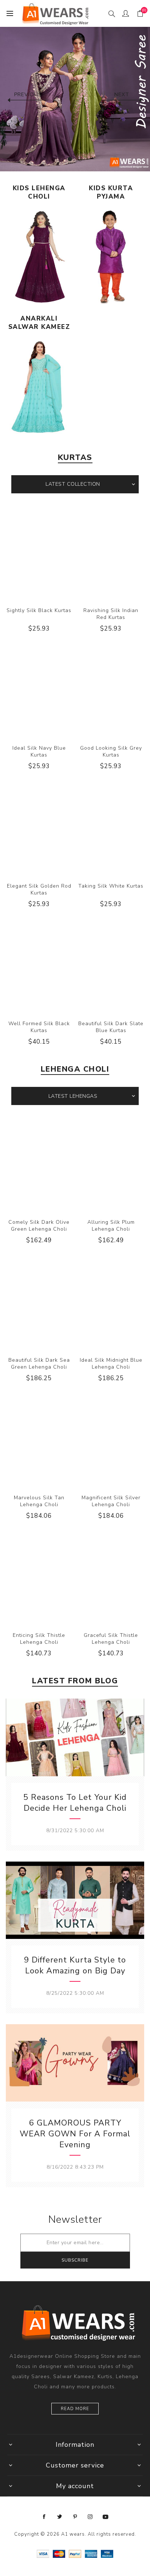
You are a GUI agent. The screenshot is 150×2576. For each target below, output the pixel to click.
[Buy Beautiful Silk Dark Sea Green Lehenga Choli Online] (39, 1302)
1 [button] (70, 159)
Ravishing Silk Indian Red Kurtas (111, 614)
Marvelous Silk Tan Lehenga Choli (39, 1501)
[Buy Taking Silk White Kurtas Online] (111, 828)
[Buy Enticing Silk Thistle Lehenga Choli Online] (39, 1578)
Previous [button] (28, 95)
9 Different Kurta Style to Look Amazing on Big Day (75, 1965)
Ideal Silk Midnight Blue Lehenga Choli (111, 1364)
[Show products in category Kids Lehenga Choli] (39, 257)
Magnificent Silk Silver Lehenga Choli (111, 1501)
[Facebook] (44, 2517)
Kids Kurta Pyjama (111, 192)
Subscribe (75, 2260)
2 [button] (80, 159)
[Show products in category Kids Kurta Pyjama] (111, 257)
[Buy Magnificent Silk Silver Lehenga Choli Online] (111, 1440)
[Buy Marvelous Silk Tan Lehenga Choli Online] (39, 1440)
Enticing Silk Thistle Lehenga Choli (39, 1639)
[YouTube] (106, 2517)
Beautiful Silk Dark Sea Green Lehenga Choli (39, 1364)
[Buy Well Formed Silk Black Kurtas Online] (39, 966)
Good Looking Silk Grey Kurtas (111, 751)
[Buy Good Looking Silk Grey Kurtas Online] (111, 690)
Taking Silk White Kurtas (111, 886)
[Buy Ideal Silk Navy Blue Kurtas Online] (39, 690)
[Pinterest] (75, 2517)
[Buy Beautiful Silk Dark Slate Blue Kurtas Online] (111, 966)
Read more (75, 2409)
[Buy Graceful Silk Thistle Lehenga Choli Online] (111, 1578)
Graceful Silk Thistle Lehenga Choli (111, 1639)
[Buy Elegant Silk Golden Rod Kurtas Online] (39, 828)
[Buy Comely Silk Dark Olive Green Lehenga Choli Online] (39, 1165)
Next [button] (122, 95)
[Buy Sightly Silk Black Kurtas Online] (39, 553)
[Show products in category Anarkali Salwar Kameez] (39, 387)
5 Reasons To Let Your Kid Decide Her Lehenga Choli (75, 1803)
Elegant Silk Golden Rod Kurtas (39, 889)
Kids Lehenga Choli (39, 192)
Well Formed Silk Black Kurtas (39, 1027)
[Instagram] (90, 2517)
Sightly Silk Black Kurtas (39, 610)
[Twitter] (60, 2517)
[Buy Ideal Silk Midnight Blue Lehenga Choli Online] (111, 1302)
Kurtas (75, 457)
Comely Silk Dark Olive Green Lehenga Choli (39, 1226)
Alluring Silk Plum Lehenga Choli (111, 1226)
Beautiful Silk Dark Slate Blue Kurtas (111, 1027)
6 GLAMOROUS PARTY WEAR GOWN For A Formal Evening (75, 2134)
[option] (75, 97)
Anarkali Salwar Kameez (39, 323)
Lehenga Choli (75, 1069)
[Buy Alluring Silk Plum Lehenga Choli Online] (111, 1165)
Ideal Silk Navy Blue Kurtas (39, 751)
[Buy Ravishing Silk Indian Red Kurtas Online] (111, 553)
